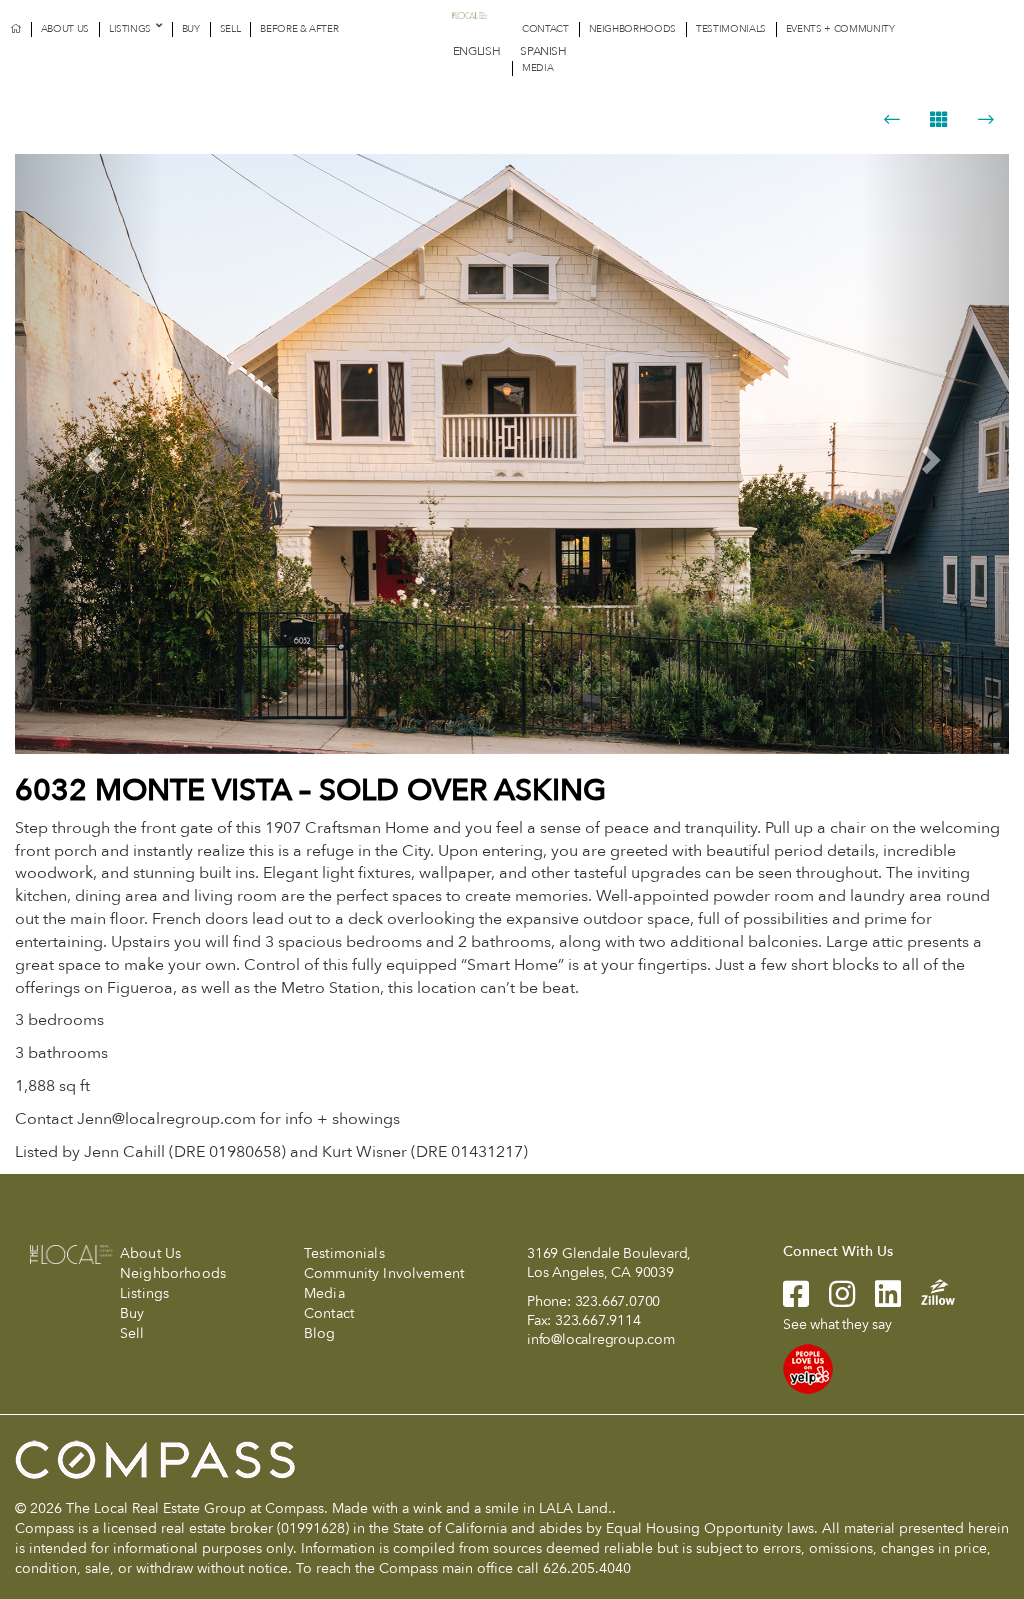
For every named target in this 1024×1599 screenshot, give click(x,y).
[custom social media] (928, 1290)
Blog (320, 1333)
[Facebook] (796, 1300)
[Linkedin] (878, 1300)
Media (537, 68)
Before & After (299, 29)
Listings (130, 29)
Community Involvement (384, 1273)
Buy (191, 29)
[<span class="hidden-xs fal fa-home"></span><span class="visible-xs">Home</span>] (15, 29)
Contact (545, 29)
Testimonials (731, 29)
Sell (230, 29)
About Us (65, 29)
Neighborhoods (632, 29)
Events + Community (840, 29)
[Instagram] (832, 1300)
